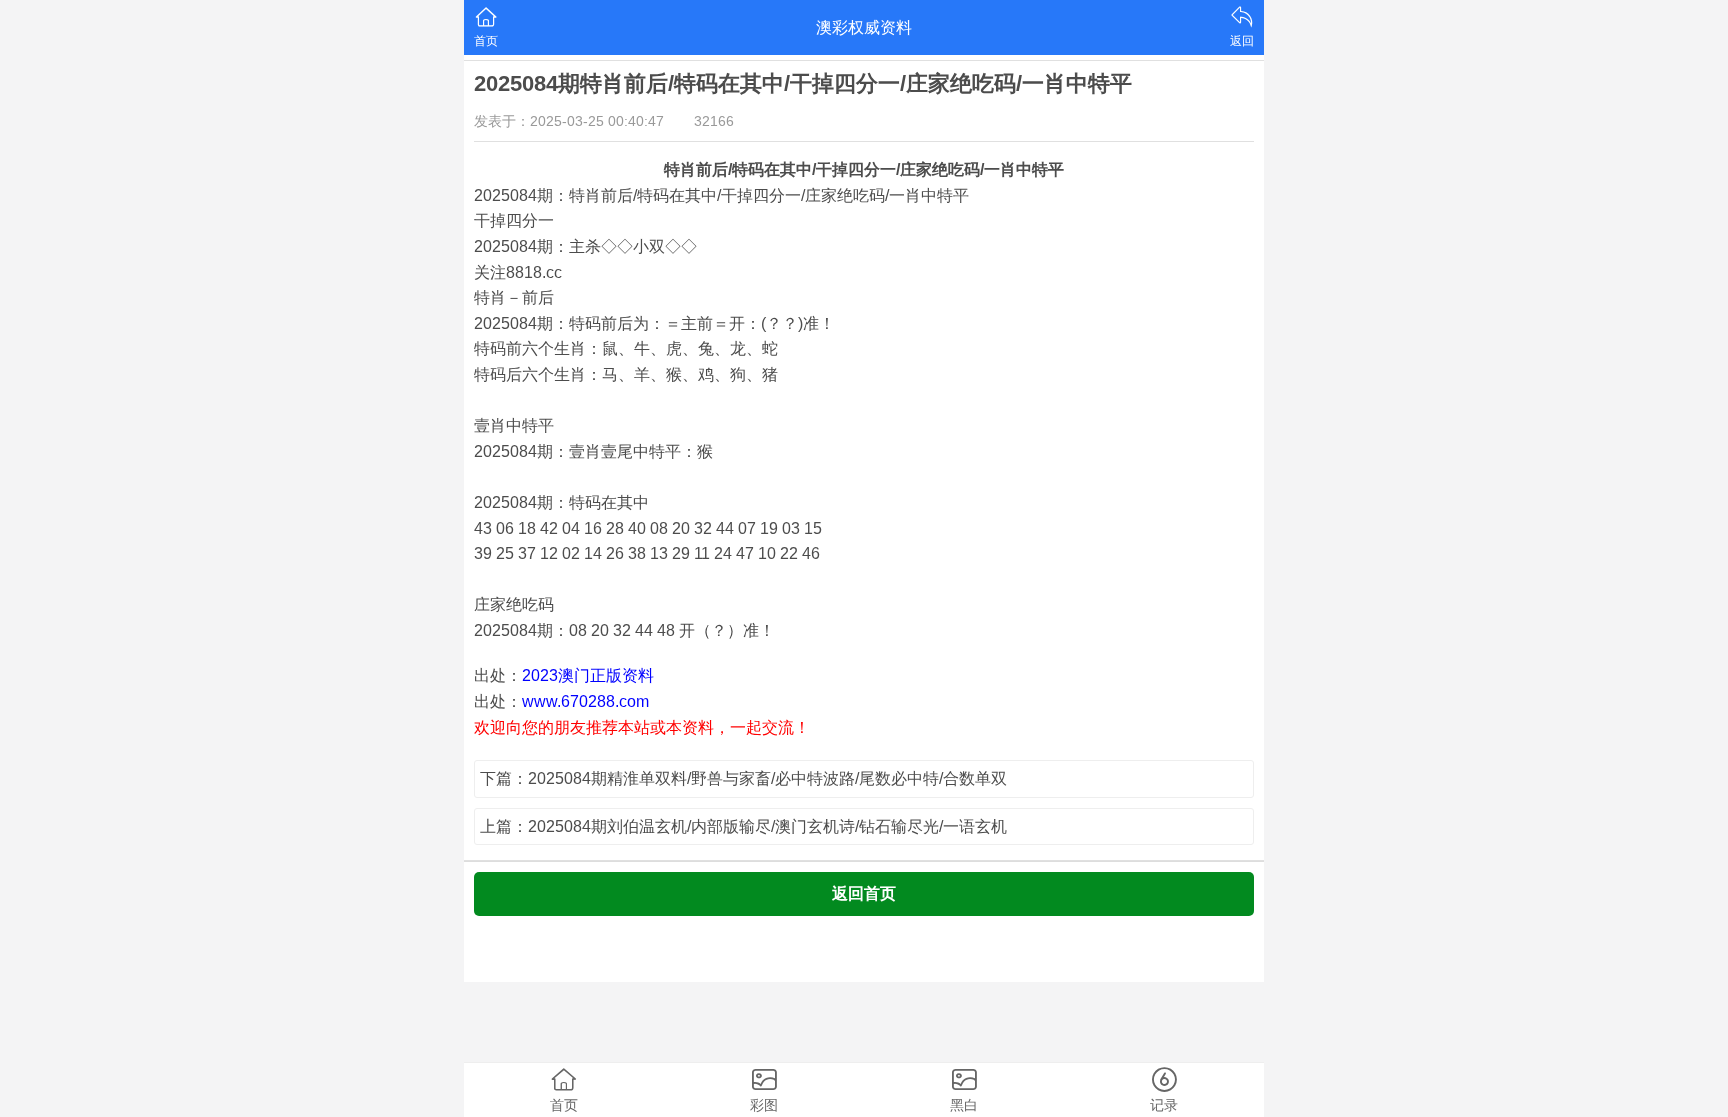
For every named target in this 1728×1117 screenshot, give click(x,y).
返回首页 (864, 893)
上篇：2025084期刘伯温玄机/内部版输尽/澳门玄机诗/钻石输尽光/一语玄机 (743, 826)
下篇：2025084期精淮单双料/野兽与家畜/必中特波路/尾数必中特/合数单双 (743, 778)
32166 (714, 121)
